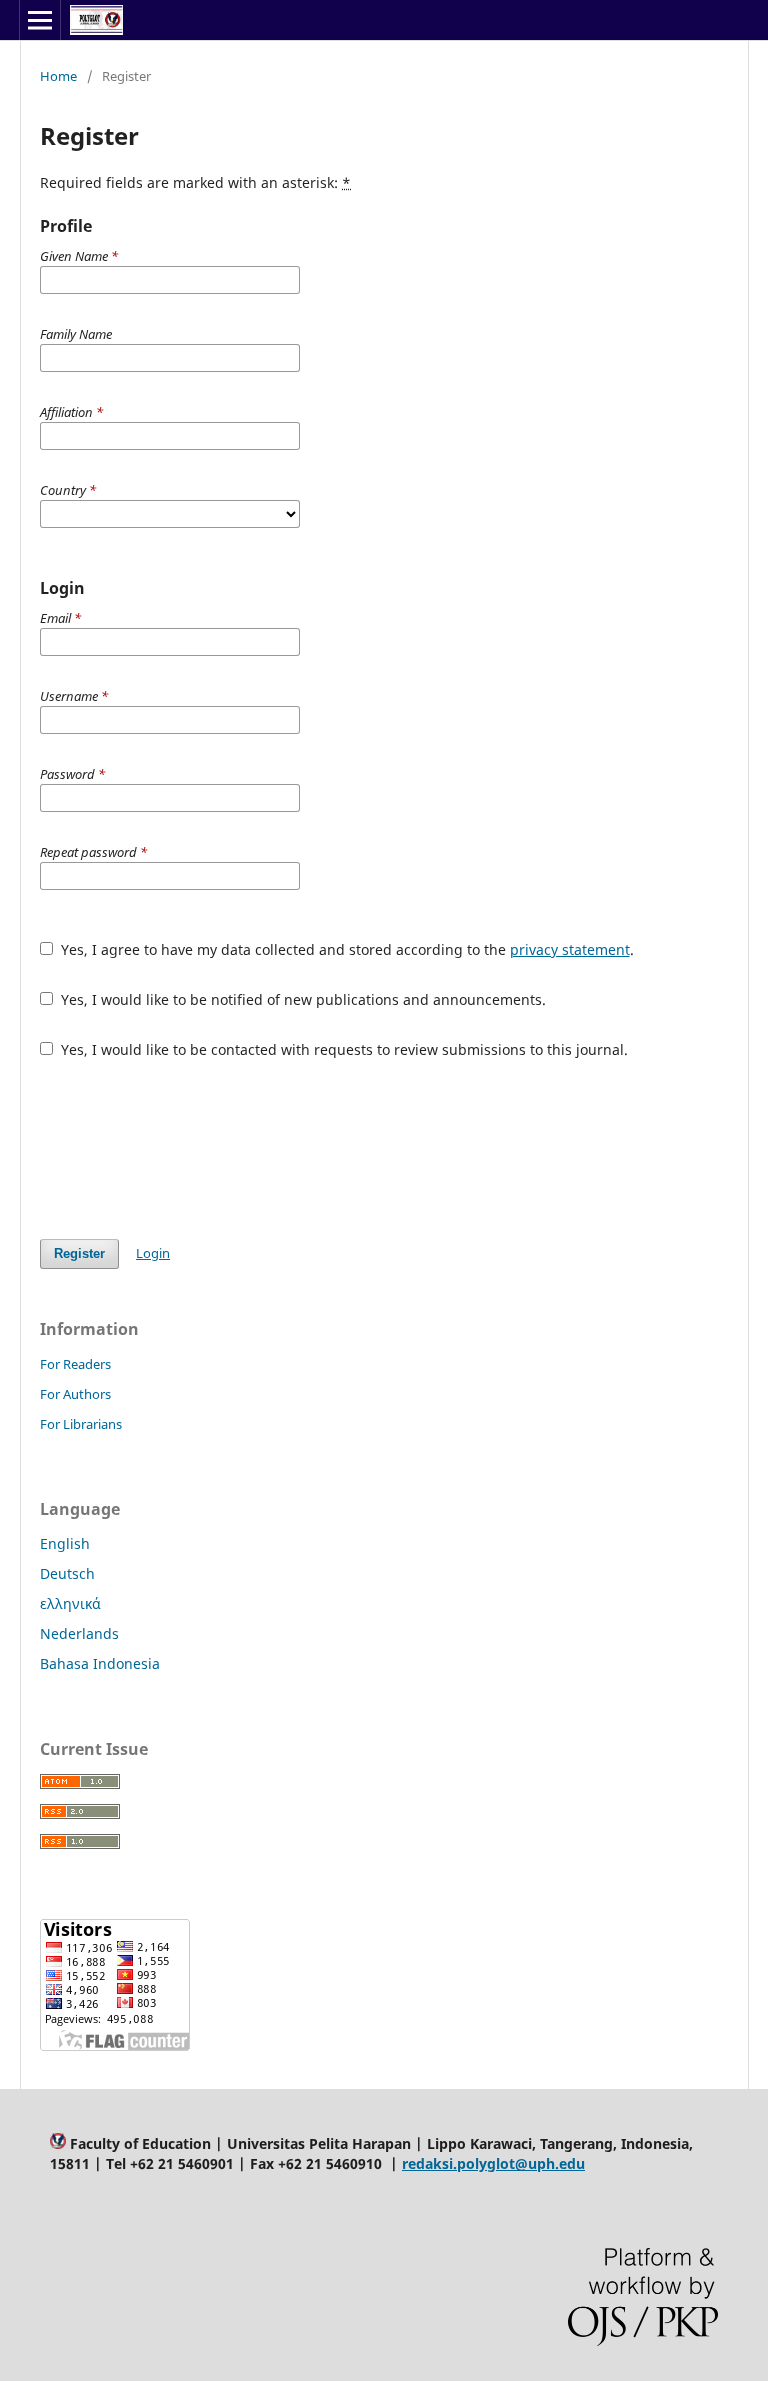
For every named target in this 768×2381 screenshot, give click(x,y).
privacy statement (570, 949)
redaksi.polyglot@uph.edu (493, 2163)
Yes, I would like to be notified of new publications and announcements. (301, 999)
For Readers (75, 1364)
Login (153, 1253)
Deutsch (67, 1573)
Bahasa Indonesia (100, 1663)
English (65, 1543)
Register (79, 1253)
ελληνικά (70, 1603)
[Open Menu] (40, 20)
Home (58, 76)
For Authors (75, 1394)
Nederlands (79, 1633)
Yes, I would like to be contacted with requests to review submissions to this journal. (342, 1049)
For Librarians (81, 1424)
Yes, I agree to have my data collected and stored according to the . (345, 949)
